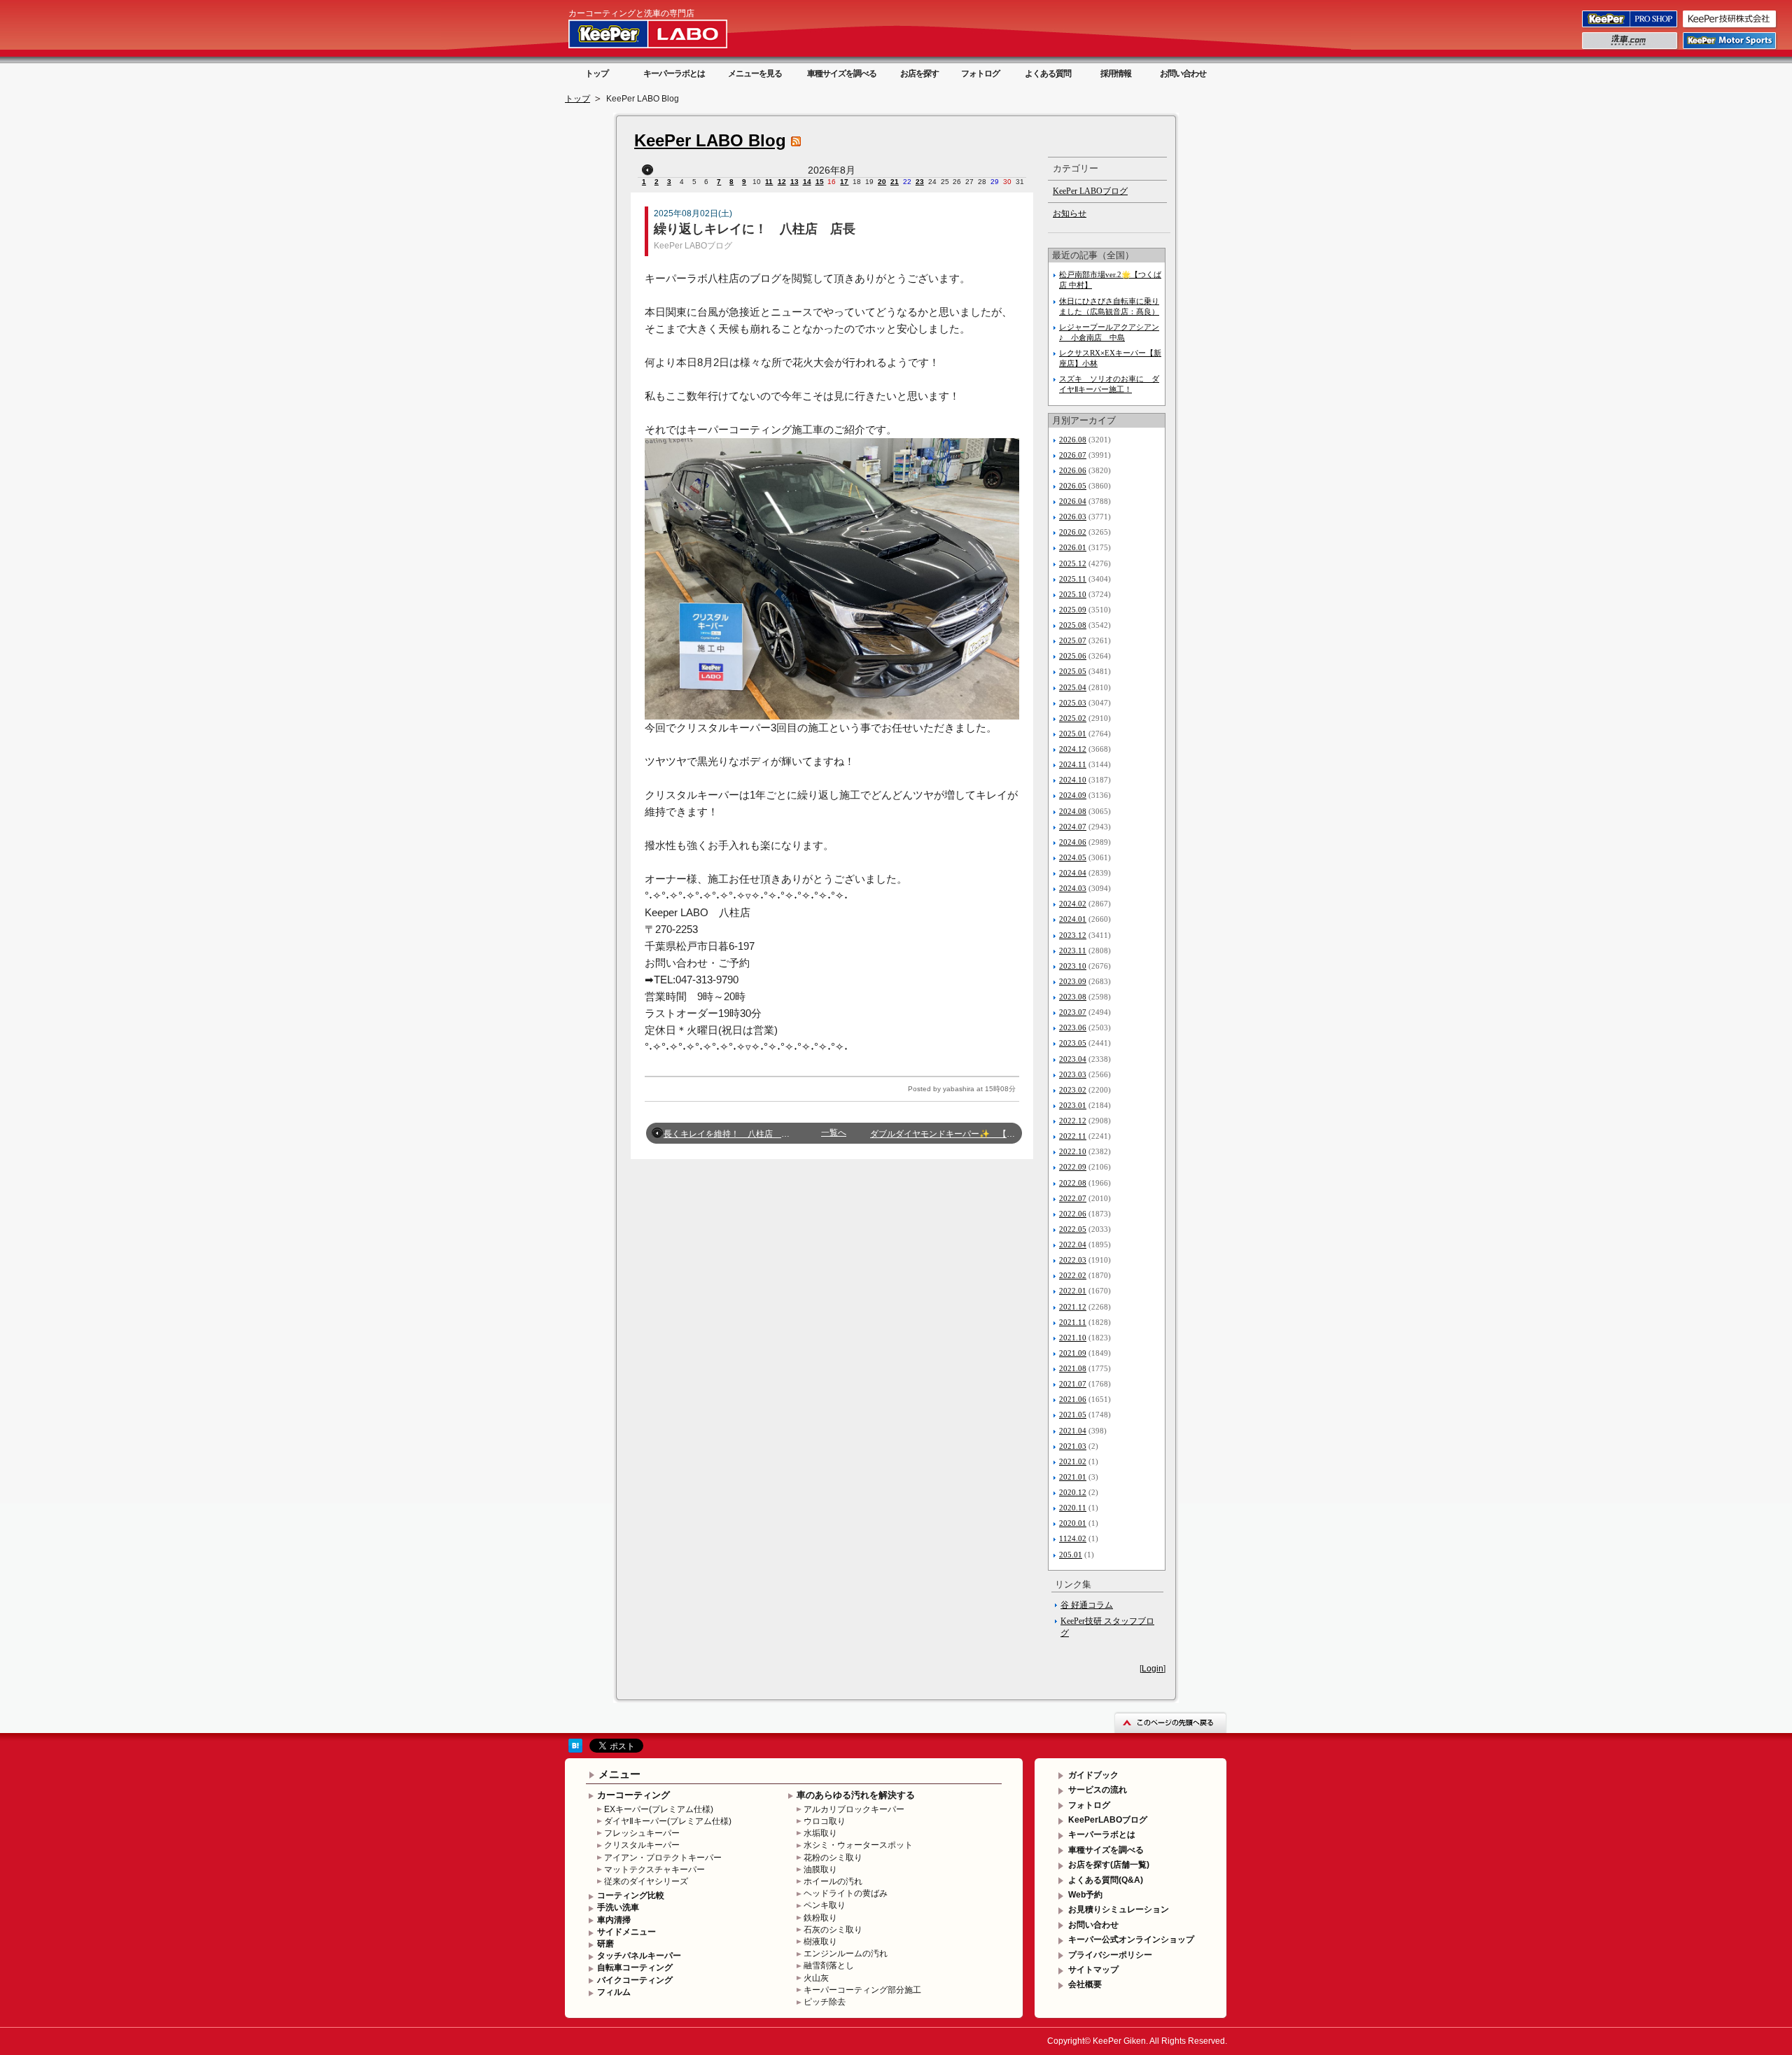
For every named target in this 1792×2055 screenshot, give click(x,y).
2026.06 (1073, 470)
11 (769, 182)
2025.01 (1073, 734)
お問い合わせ (1183, 73)
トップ (597, 73)
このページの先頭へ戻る (1170, 1722)
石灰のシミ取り (833, 1930)
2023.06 (1073, 1027)
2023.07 (1073, 1012)
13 (794, 182)
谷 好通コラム (1087, 1605)
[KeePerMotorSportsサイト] (1730, 48)
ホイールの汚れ (833, 1881)
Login (1153, 1669)
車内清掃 (614, 1920)
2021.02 (1073, 1461)
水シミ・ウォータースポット (858, 1845)
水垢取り (820, 1833)
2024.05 (1073, 857)
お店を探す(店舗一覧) (1109, 1865)
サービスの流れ (1098, 1790)
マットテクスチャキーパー (654, 1870)
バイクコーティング (635, 1980)
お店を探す (919, 73)
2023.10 (1073, 966)
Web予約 (1085, 1895)
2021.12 (1073, 1307)
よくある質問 (1048, 73)
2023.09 (1073, 981)
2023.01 (1073, 1105)
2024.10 (1073, 780)
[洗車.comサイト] (1631, 48)
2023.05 (1073, 1043)
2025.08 (1073, 625)
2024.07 (1073, 827)
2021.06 (1073, 1399)
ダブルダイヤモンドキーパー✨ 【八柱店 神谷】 (968, 1134)
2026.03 (1073, 517)
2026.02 (1073, 532)
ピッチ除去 (825, 2002)
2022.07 (1073, 1198)
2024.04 (1073, 873)
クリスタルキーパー (642, 1845)
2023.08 (1073, 997)
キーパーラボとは (674, 73)
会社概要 (1085, 1984)
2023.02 (1073, 1090)
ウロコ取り (825, 1821)
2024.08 (1073, 811)
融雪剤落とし (829, 1965)
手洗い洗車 (618, 1907)
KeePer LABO (668, 34)
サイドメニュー (626, 1932)
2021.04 (1073, 1431)
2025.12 (1073, 563)
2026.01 (1073, 547)
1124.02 (1073, 1538)
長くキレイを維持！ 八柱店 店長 (731, 1134)
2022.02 (1073, 1275)
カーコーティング (633, 1795)
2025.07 (1073, 640)
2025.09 (1073, 610)
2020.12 (1073, 1492)
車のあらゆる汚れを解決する (856, 1795)
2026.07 (1073, 455)
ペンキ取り (825, 1905)
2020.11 (1073, 1508)
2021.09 (1073, 1353)
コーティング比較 (631, 1895)
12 (782, 182)
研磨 (605, 1944)
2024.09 (1073, 795)
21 (895, 182)
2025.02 (1073, 718)
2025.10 (1073, 594)
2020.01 (1073, 1523)
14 (807, 182)
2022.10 (1073, 1151)
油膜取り (820, 1870)
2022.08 (1073, 1183)
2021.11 (1073, 1322)
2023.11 (1073, 951)
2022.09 (1073, 1167)
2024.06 (1073, 842)
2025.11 (1073, 579)
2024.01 (1073, 919)
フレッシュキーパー (642, 1833)
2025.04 (1073, 687)
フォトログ (980, 73)
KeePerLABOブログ (1108, 1820)
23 (920, 182)
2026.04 (1073, 501)
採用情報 (1116, 73)
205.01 (1071, 1555)
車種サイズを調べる (842, 73)
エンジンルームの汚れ (846, 1954)
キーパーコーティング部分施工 (862, 1990)
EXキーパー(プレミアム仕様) (659, 1809)
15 (820, 182)
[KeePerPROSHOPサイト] (1631, 27)
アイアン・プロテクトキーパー (663, 1858)
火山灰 (816, 1978)
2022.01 (1073, 1291)
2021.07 (1073, 1384)
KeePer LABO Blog (710, 140)
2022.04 (1073, 1244)
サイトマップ (1093, 1970)
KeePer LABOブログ (693, 246)
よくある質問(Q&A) (1106, 1880)
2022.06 (1073, 1214)
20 (882, 182)
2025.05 (1073, 671)
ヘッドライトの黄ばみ (846, 1893)
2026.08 (1073, 440)
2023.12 (1073, 935)
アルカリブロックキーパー (854, 1809)
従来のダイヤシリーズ (646, 1881)
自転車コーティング (635, 1968)
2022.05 (1073, 1229)
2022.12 (1073, 1121)
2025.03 (1073, 703)
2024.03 (1073, 888)
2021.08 (1073, 1368)
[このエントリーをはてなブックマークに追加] (575, 1750)
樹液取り (820, 1942)
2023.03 (1073, 1074)
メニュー (619, 1774)
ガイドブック (1093, 1775)
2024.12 (1073, 749)
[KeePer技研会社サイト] (1730, 27)
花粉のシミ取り (833, 1858)
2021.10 (1073, 1338)
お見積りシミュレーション (1119, 1909)
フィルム (614, 1992)
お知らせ (1070, 213)
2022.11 (1073, 1136)
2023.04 (1073, 1059)
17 (844, 182)
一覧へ (834, 1132)
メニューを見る (755, 73)
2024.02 (1073, 904)
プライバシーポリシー (1110, 1955)
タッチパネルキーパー (639, 1956)
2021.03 (1073, 1446)
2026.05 (1073, 486)
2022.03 (1073, 1260)
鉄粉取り (820, 1918)
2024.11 (1073, 764)
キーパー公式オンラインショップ (1131, 1940)
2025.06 (1073, 656)
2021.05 (1073, 1415)
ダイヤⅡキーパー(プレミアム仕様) (668, 1821)
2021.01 (1073, 1477)
